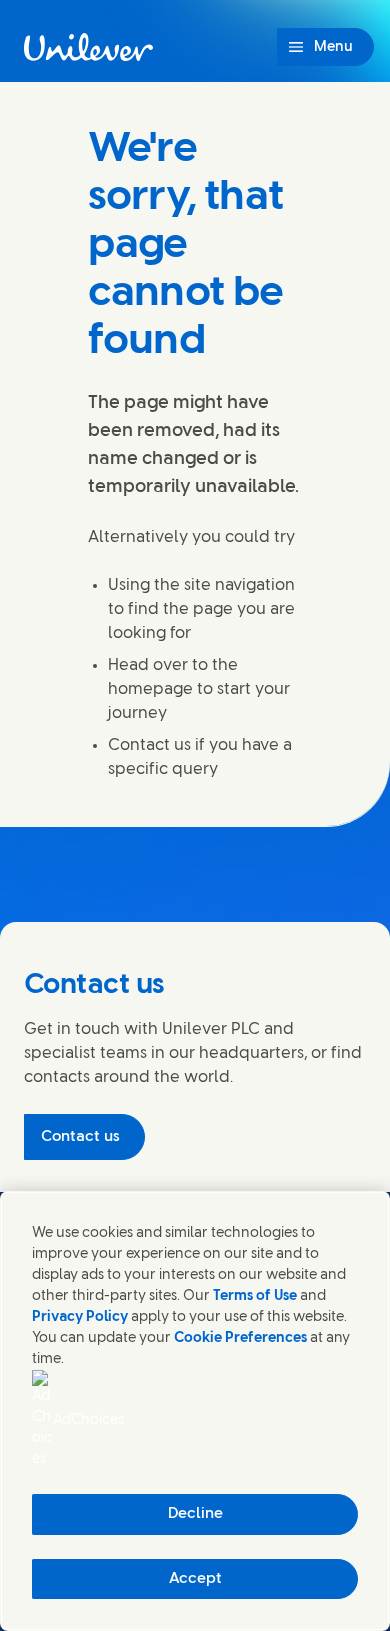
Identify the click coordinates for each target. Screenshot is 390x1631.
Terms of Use (255, 1296)
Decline (195, 1514)
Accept (195, 1579)
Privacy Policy (80, 1317)
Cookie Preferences (240, 1338)
